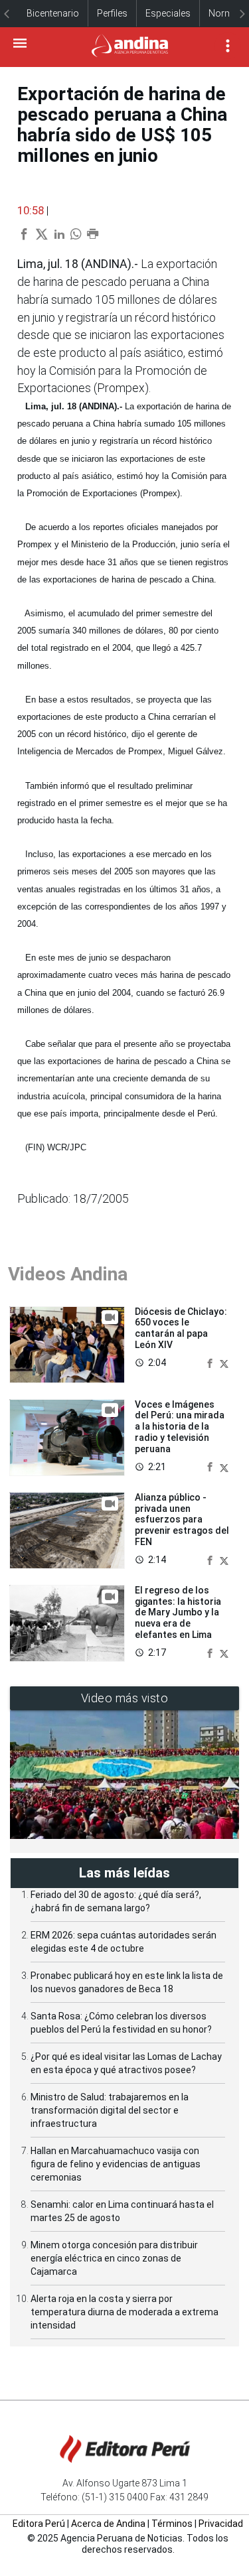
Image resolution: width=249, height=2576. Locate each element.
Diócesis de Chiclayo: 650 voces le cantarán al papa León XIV (181, 1328)
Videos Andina (68, 1274)
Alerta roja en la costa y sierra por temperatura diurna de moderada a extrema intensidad (124, 2312)
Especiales (168, 13)
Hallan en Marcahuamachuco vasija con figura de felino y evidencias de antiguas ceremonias (116, 2164)
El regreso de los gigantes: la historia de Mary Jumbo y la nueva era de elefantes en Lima (178, 1612)
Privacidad (221, 2524)
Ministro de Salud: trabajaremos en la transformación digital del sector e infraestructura (110, 2110)
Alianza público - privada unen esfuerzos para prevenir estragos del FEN (182, 1520)
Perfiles (112, 13)
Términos (172, 2524)
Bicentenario (53, 13)
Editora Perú (39, 2524)
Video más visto (125, 1698)
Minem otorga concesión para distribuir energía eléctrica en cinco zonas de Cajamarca (114, 2258)
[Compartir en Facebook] (211, 1362)
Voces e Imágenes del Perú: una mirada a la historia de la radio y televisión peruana (180, 1427)
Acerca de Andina (108, 2524)
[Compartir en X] (224, 1362)
